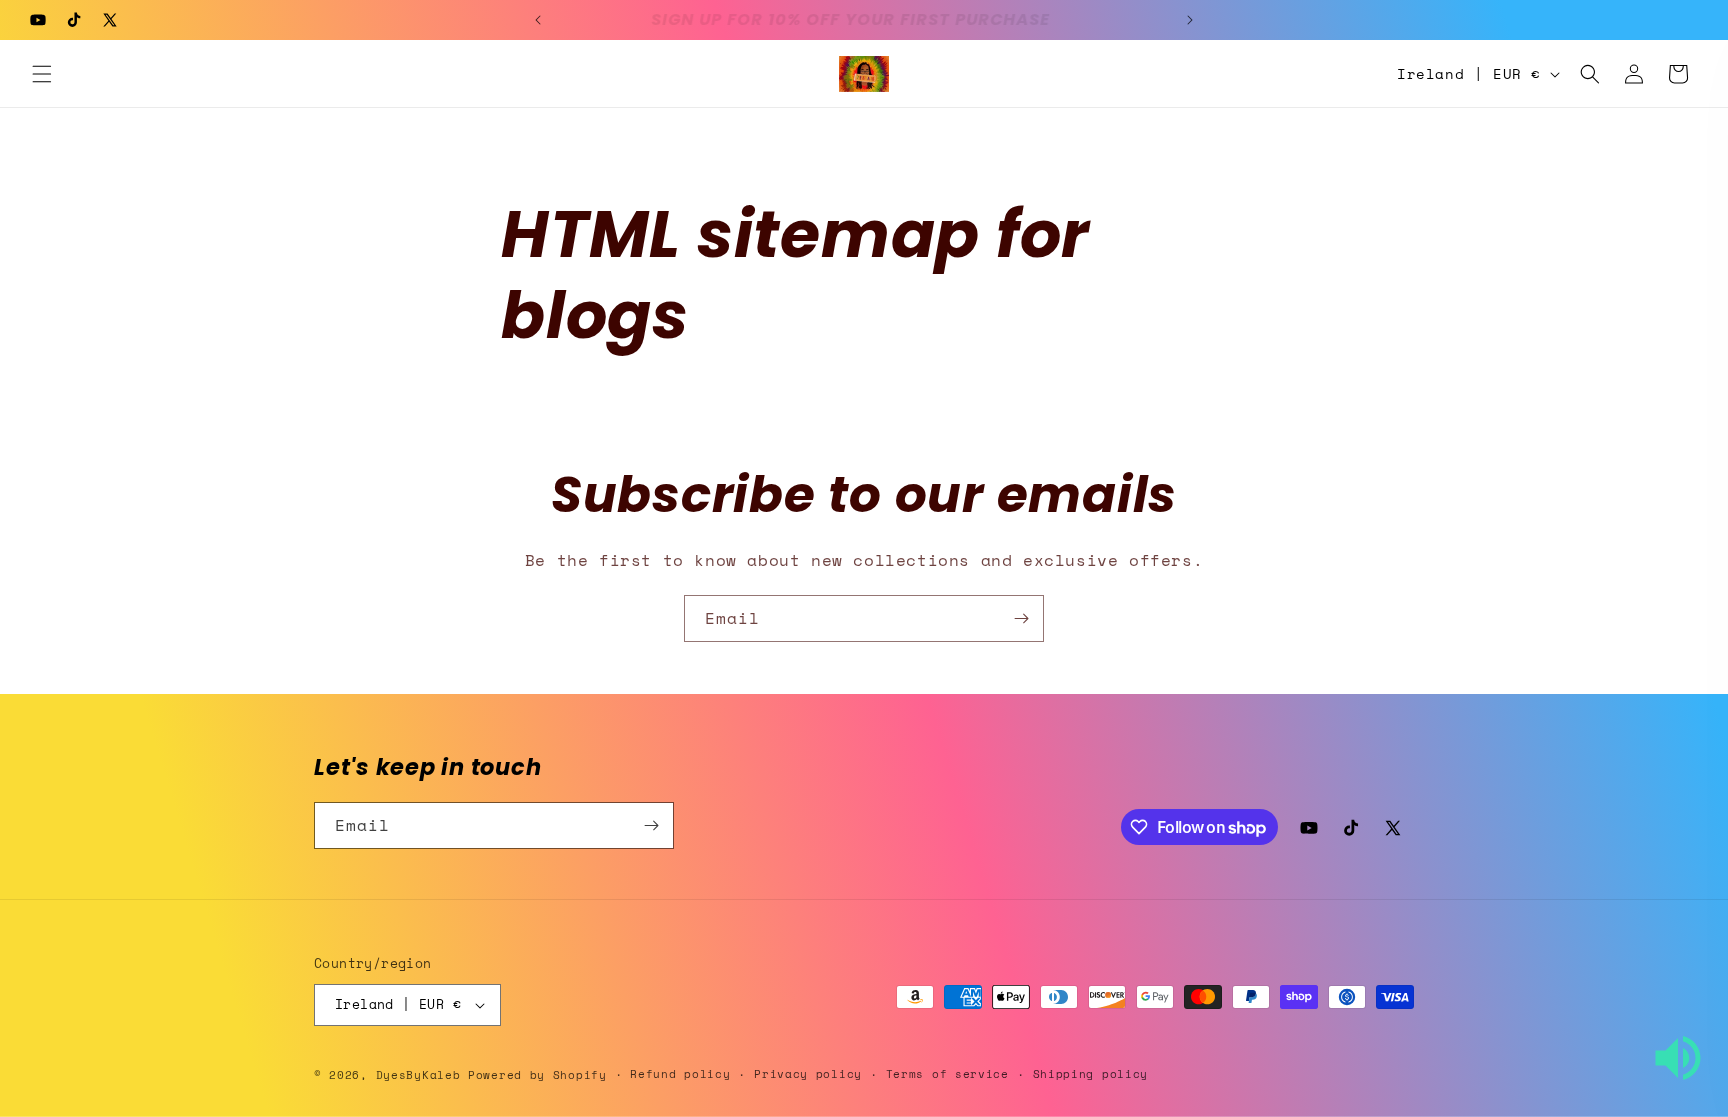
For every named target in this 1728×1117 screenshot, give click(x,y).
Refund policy (680, 1074)
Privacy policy (808, 1074)
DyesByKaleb (422, 1075)
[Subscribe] (1021, 618)
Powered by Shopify (537, 1075)
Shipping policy (1091, 1074)
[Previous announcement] (538, 20)
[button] (42, 74)
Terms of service (947, 1074)
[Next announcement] (1190, 20)
